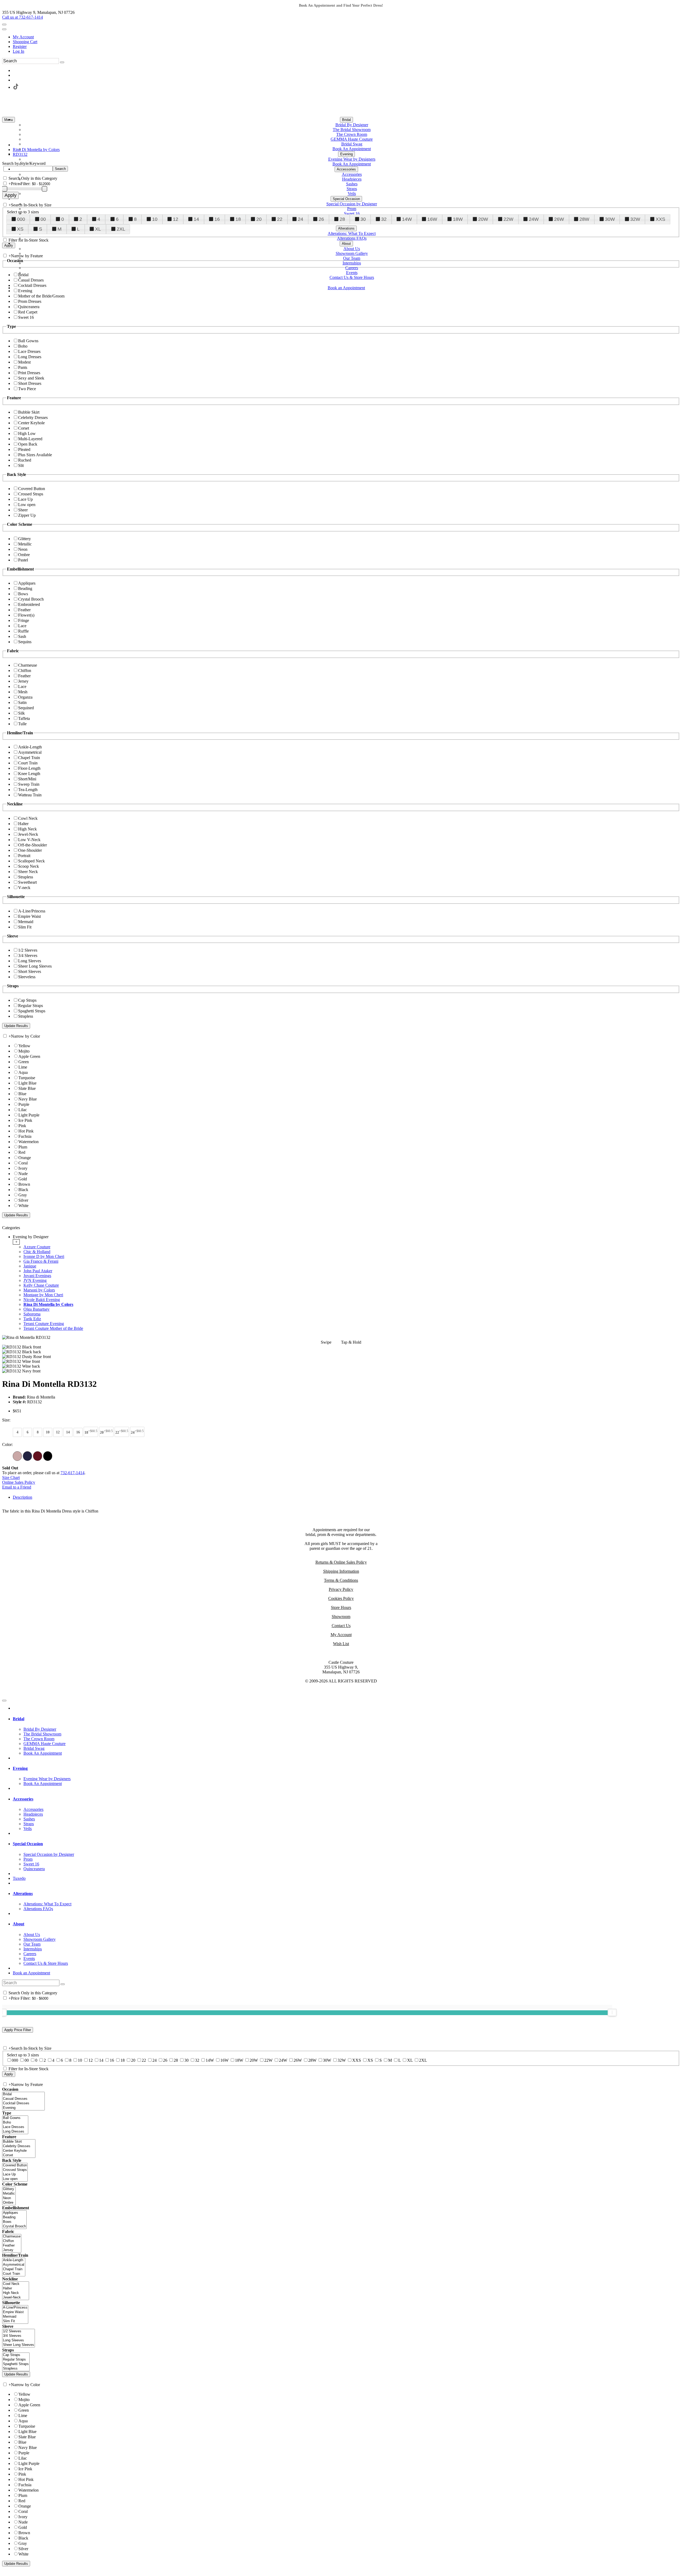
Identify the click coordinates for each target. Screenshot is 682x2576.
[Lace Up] (15, 2174)
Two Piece (27, 389)
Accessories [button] (23, 1799)
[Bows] (14, 2222)
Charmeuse (28, 665)
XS (20, 229)
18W (458, 219)
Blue (22, 1094)
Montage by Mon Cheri (43, 1295)
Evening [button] (20, 1768)
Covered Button (32, 489)
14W (407, 219)
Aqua (23, 1072)
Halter (23, 824)
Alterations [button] (23, 1894)
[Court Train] (14, 2274)
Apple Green (29, 1056)
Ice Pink (25, 1120)
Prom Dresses (30, 301)
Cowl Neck (28, 818)
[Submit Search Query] (63, 1984)
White (23, 1206)
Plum (23, 1147)
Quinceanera (29, 307)
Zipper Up (27, 515)
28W (584, 219)
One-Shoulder (30, 850)
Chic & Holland (37, 1252)
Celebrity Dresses (33, 417)
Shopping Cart (25, 42)
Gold (23, 1179)
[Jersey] (12, 2250)
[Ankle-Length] (14, 2260)
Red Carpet (28, 312)
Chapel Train (29, 758)
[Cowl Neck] (16, 2284)
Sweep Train (29, 784)
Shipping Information (341, 1571)
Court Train (28, 763)
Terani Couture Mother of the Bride (53, 1328)
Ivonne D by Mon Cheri (44, 1256)
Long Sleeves (30, 961)
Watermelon (29, 1142)
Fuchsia (25, 1136)
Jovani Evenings (37, 1276)
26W (559, 219)
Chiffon (25, 671)
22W (508, 219)
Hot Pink (26, 1131)
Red (22, 1152)
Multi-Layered (30, 439)
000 (21, 219)
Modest (24, 362)
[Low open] (15, 2179)
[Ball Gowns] (15, 2118)
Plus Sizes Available (35, 455)
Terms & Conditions (341, 1580)
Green (24, 1062)
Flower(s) (26, 615)
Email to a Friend (17, 1487)
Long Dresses (30, 357)
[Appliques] (14, 2213)
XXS (660, 219)
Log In (19, 51)
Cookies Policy (341, 1598)
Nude (23, 1174)
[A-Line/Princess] (15, 2308)
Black (23, 1190)
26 (321, 219)
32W (635, 219)
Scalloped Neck (31, 861)
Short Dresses (30, 383)
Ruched (25, 460)
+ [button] (16, 1242)
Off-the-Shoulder (33, 845)
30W (610, 219)
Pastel (23, 560)
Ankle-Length (30, 747)
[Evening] (23, 2108)
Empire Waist (29, 916)
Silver (23, 1200)
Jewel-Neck (28, 834)
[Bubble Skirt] (19, 2142)
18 (238, 219)
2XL (121, 229)
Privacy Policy (341, 1589)
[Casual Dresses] (23, 2099)
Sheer (23, 510)
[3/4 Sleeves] (19, 2336)
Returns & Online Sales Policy (341, 1562)
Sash (22, 636)
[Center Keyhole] (19, 2151)
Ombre (24, 555)
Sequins (25, 642)
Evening (25, 291)
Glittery (25, 539)
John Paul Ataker (38, 1271)
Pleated (24, 449)
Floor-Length (29, 768)
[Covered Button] (15, 2165)
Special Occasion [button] (28, 1844)
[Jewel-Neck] (16, 2298)
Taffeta (24, 718)
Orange (25, 1158)
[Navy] (27, 1456)
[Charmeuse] (12, 2237)
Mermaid (26, 922)
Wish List (341, 1644)
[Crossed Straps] (15, 2170)
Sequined (26, 708)
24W (534, 219)
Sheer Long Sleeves (35, 966)
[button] (346, 120)
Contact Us (341, 1626)
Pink (22, 1126)
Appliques (27, 583)
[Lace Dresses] (15, 2127)
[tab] (346, 1283)
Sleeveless (27, 977)
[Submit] (62, 62)
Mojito (24, 1051)
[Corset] (19, 2155)
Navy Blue (28, 1099)
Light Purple (29, 1115)
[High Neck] (16, 2293)
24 (301, 219)
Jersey (23, 681)
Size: (6, 1420)
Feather (24, 610)
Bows (23, 594)
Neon (23, 549)
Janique (30, 1266)
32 (384, 219)
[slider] (612, 2012)
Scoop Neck (29, 866)
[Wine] (38, 1456)
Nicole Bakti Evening (42, 1300)
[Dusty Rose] (17, 1456)
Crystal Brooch (31, 599)
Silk (21, 713)
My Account (23, 37)
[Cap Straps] (16, 2355)
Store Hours (341, 1607)
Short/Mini (27, 779)
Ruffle (23, 631)
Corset (24, 428)
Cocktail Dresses (32, 285)
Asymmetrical (30, 752)
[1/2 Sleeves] (19, 2331)
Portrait (24, 856)
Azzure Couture (37, 1247)
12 (176, 219)
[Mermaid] (15, 2317)
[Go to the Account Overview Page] (4, 29)
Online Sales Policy (19, 1482)
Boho (23, 346)
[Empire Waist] (15, 2312)
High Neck (27, 829)
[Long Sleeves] (19, 2340)
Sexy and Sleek (31, 378)
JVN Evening (35, 1280)
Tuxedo (19, 1878)
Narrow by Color (25, 1036)
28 (342, 219)
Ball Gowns (28, 341)
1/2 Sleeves (28, 950)
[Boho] (15, 2123)
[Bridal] (23, 2094)
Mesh (23, 692)
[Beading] (14, 2217)
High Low (27, 433)
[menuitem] (346, 37)
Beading (25, 588)
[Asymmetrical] (14, 2265)
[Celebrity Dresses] (19, 2146)
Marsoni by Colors (39, 1290)
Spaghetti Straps (32, 1011)
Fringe (24, 620)
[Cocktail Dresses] (23, 2103)
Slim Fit (25, 927)
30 (363, 219)
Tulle (22, 724)
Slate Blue (27, 1088)
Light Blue (27, 1083)
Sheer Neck (28, 872)
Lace (22, 626)
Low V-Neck (29, 840)
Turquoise (27, 1078)
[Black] (48, 1456)
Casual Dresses (31, 280)
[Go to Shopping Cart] (4, 25)
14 (196, 219)
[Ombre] (9, 2203)
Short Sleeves (30, 971)
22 (280, 219)
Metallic (25, 544)
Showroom (341, 1617)
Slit (21, 465)
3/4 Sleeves (28, 955)
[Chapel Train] (14, 2269)
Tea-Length (28, 790)
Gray (23, 1195)
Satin (22, 702)
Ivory (23, 1168)
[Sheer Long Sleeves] (19, 2345)
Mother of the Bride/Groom (41, 296)
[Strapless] (16, 2369)
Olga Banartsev (36, 1309)
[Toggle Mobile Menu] (4, 1701)
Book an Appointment (31, 1973)
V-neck (24, 888)
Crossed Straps (31, 494)
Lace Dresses (29, 351)
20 (259, 219)
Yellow (24, 1046)
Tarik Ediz (32, 1319)
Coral (23, 1163)
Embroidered (29, 604)
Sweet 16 (26, 317)
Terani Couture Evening (44, 1324)
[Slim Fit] (15, 2321)
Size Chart (11, 1477)
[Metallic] (9, 2194)
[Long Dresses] (15, 2132)
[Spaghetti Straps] (16, 2364)
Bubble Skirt (29, 412)
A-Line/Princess (32, 911)
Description (23, 1497)
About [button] (19, 1924)
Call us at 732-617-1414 (23, 17)
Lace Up (25, 499)
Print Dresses (29, 373)
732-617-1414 (72, 1473)
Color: (7, 1444)
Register (20, 46)
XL (98, 229)
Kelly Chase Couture (41, 1285)
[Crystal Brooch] (14, 2226)
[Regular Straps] (16, 2360)
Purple (24, 1104)
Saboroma (32, 1314)
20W (483, 219)
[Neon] (9, 2198)
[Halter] (16, 2288)
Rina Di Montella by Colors (48, 1304)
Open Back (28, 444)
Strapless (26, 877)
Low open (27, 505)
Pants (23, 367)
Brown (24, 1184)
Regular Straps (31, 1006)
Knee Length (29, 774)
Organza (25, 697)
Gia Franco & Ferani (41, 1261)
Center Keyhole (31, 423)
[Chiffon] (12, 2241)
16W (432, 219)
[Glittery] (9, 2189)
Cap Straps (27, 1000)
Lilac (23, 1110)
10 (155, 219)
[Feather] (12, 2246)
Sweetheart (27, 882)
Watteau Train (30, 795)
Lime (23, 1067)
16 (217, 219)
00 (43, 219)
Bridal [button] (19, 1719)
